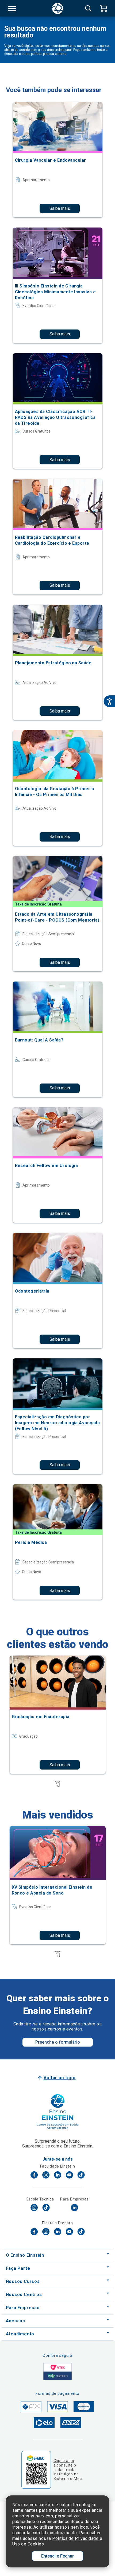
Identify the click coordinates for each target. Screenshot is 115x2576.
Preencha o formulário (58, 2042)
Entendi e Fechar (57, 2556)
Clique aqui (64, 2461)
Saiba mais (60, 208)
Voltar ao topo (60, 2078)
